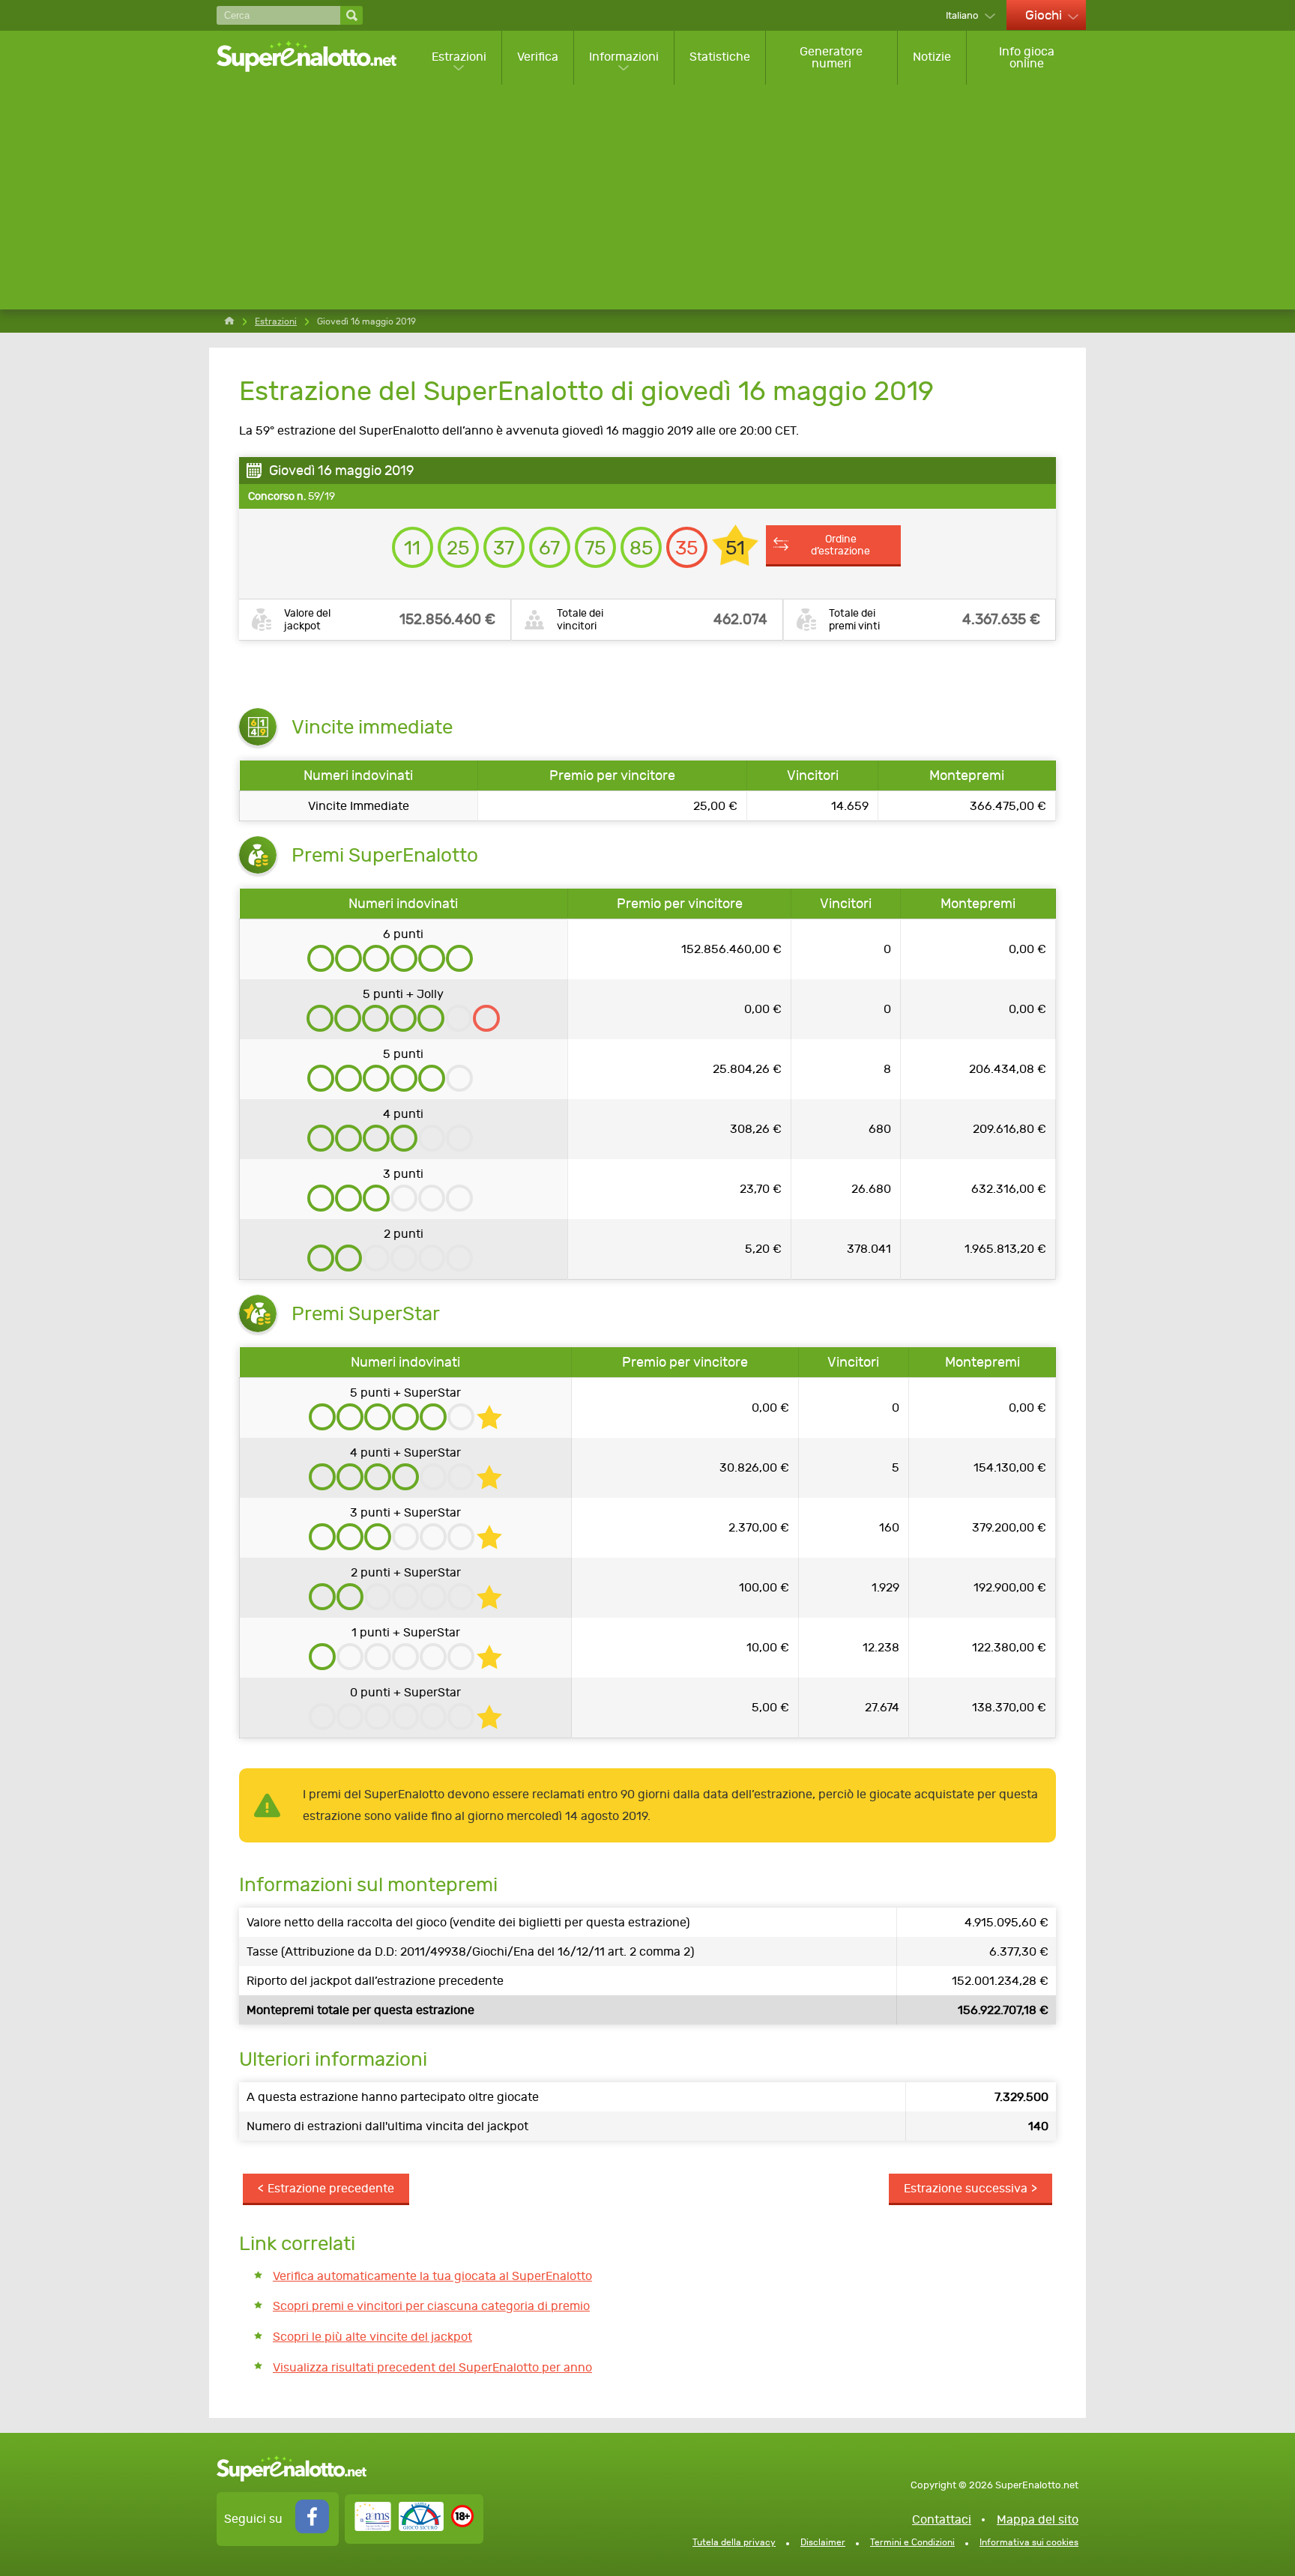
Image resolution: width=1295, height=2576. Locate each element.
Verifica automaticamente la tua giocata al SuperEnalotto (432, 2276)
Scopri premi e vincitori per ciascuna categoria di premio (431, 2306)
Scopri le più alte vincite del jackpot (372, 2337)
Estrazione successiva (966, 2188)
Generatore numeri (831, 57)
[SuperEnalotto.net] (317, 57)
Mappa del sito (1038, 2519)
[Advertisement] (651, 197)
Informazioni (624, 57)
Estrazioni (459, 57)
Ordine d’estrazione (840, 545)
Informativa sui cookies (1029, 2542)
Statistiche (720, 57)
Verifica (538, 57)
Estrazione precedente (331, 2188)
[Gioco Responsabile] (399, 2527)
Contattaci (942, 2519)
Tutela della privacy (734, 2542)
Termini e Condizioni (912, 2542)
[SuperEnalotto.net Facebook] (312, 2529)
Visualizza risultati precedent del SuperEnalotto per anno (432, 2367)
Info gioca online (1027, 57)
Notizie (932, 57)
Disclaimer (823, 2542)
